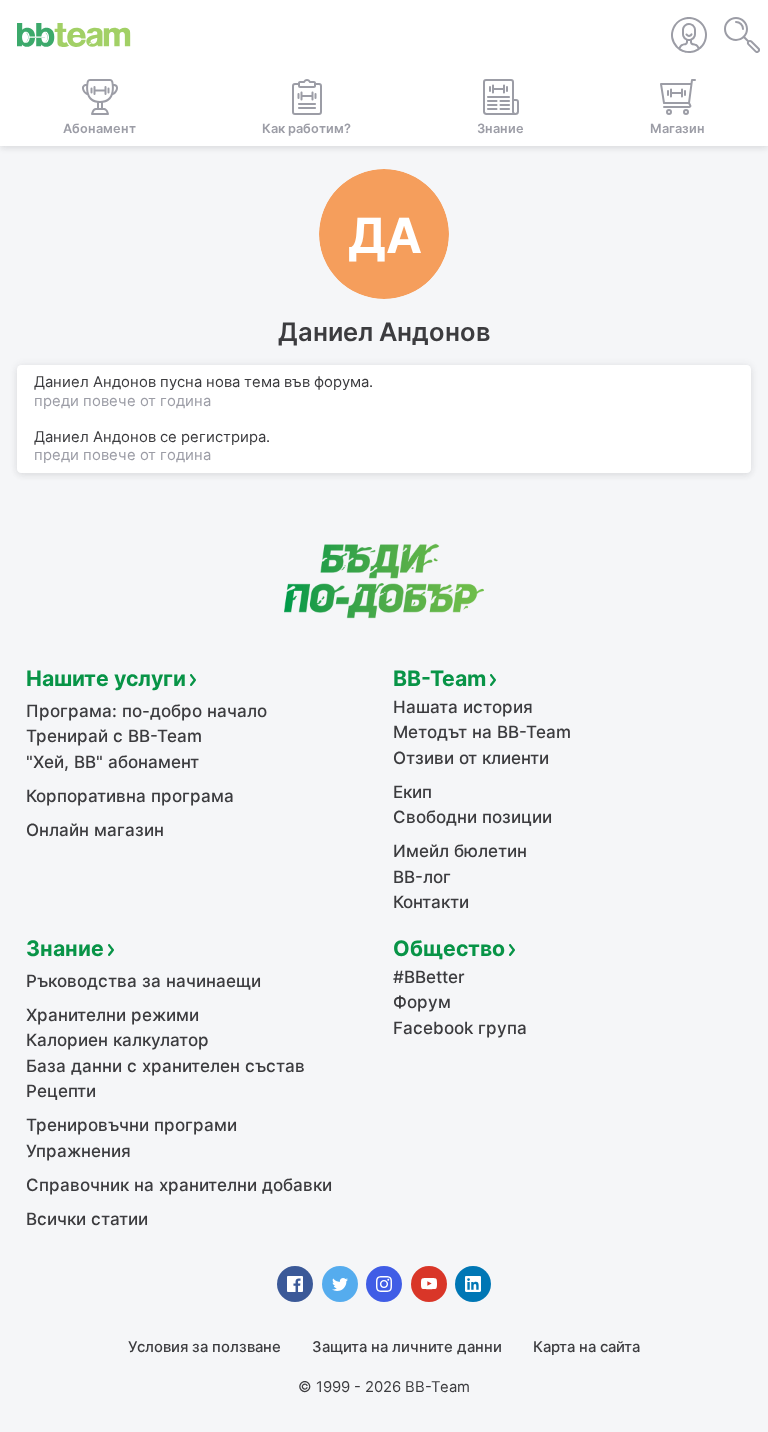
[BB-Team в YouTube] (429, 1284)
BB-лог (422, 877)
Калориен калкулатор (117, 1040)
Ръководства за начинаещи (143, 981)
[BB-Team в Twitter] (340, 1284)
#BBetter (429, 977)
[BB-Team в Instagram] (384, 1284)
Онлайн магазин (95, 830)
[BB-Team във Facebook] (295, 1284)
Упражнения (78, 1151)
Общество (449, 948)
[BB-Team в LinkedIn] (473, 1284)
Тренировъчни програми (131, 1125)
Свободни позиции (472, 817)
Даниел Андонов (95, 437)
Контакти (431, 902)
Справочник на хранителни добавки (179, 1185)
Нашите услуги (106, 678)
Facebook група (460, 1028)
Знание (65, 948)
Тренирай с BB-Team (114, 736)
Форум (422, 1002)
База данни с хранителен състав (165, 1066)
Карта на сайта (586, 1347)
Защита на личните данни (407, 1347)
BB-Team (439, 678)
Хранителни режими (112, 1015)
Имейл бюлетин (460, 851)
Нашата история (463, 707)
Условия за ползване (204, 1347)
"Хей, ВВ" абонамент (112, 762)
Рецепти (61, 1091)
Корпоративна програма (130, 796)
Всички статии (87, 1219)
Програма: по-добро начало (146, 711)
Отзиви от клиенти (471, 758)
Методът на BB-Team (482, 732)
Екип (412, 792)
